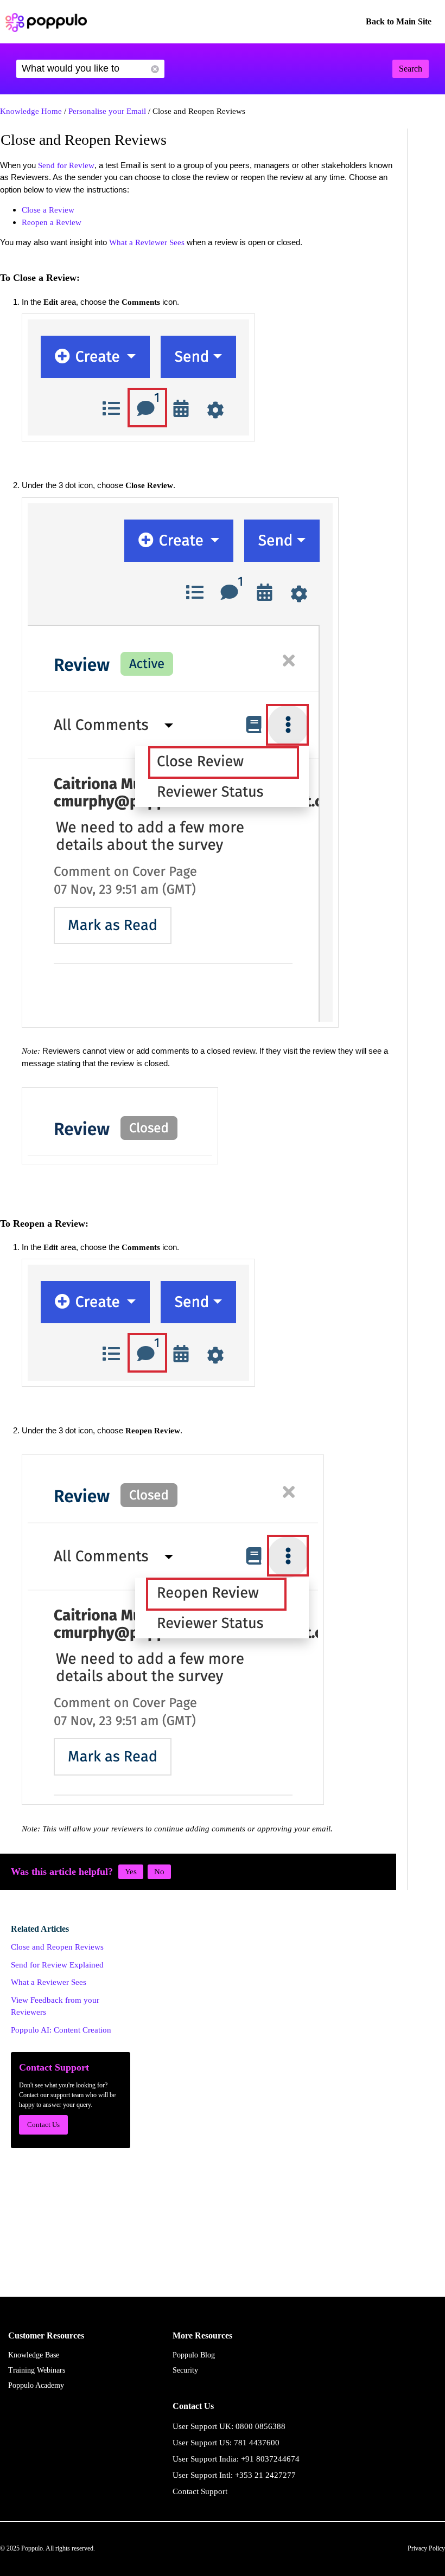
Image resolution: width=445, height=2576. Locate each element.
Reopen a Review (52, 222)
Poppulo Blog (194, 2355)
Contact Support (200, 2491)
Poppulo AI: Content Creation (61, 2030)
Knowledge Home (31, 111)
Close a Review (48, 210)
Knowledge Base (34, 2355)
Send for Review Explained (57, 1965)
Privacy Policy (426, 2548)
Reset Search (155, 69)
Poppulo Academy (36, 2385)
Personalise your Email (107, 111)
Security (185, 2370)
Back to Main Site (399, 21)
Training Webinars (37, 2370)
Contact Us (43, 2125)
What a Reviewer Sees (147, 242)
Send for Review (66, 165)
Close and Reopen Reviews (57, 1947)
